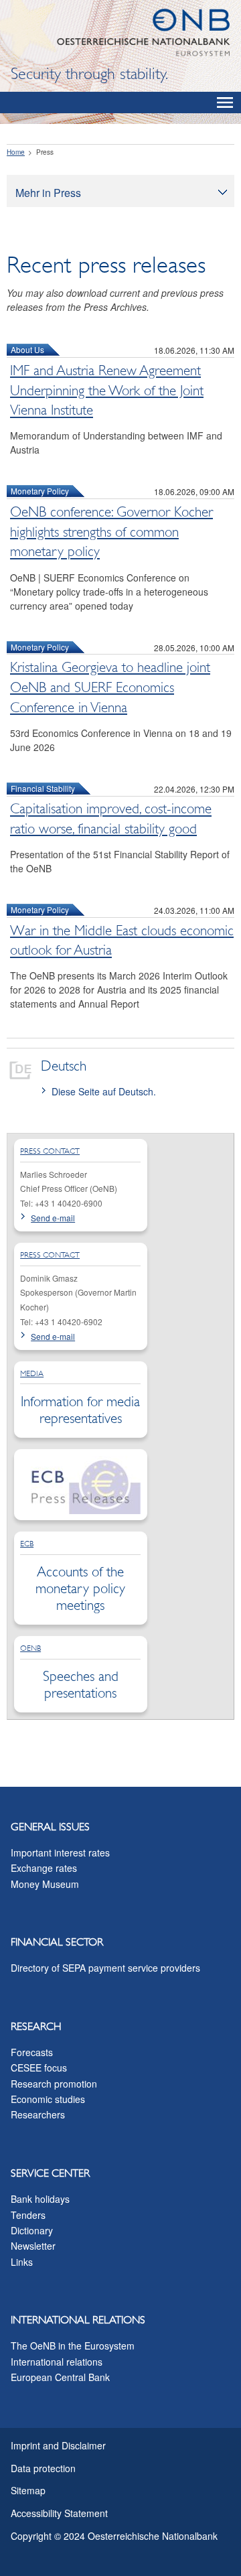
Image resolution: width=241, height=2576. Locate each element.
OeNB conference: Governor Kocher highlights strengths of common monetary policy (111, 532)
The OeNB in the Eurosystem (73, 2346)
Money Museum (45, 1884)
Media (32, 1373)
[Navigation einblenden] (225, 103)
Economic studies (48, 2099)
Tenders (28, 2215)
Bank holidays (40, 2199)
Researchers (38, 2114)
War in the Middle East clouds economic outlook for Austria (122, 941)
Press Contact (50, 1151)
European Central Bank (60, 2377)
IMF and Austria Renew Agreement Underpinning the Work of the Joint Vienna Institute (107, 391)
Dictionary (32, 2230)
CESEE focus (39, 2067)
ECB (27, 1544)
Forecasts (32, 2052)
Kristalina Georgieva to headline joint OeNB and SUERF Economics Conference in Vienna (110, 687)
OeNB (30, 1648)
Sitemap (28, 2490)
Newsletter (33, 2246)
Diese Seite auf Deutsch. (104, 1091)
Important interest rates (60, 1852)
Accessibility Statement (59, 2513)
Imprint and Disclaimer (58, 2445)
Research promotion (54, 2084)
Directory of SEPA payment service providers (105, 1968)
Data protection (43, 2468)
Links (22, 2262)
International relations (57, 2362)
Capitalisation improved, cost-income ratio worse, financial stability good (111, 819)
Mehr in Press (48, 193)
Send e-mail (53, 1218)
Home (16, 152)
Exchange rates (44, 1868)
